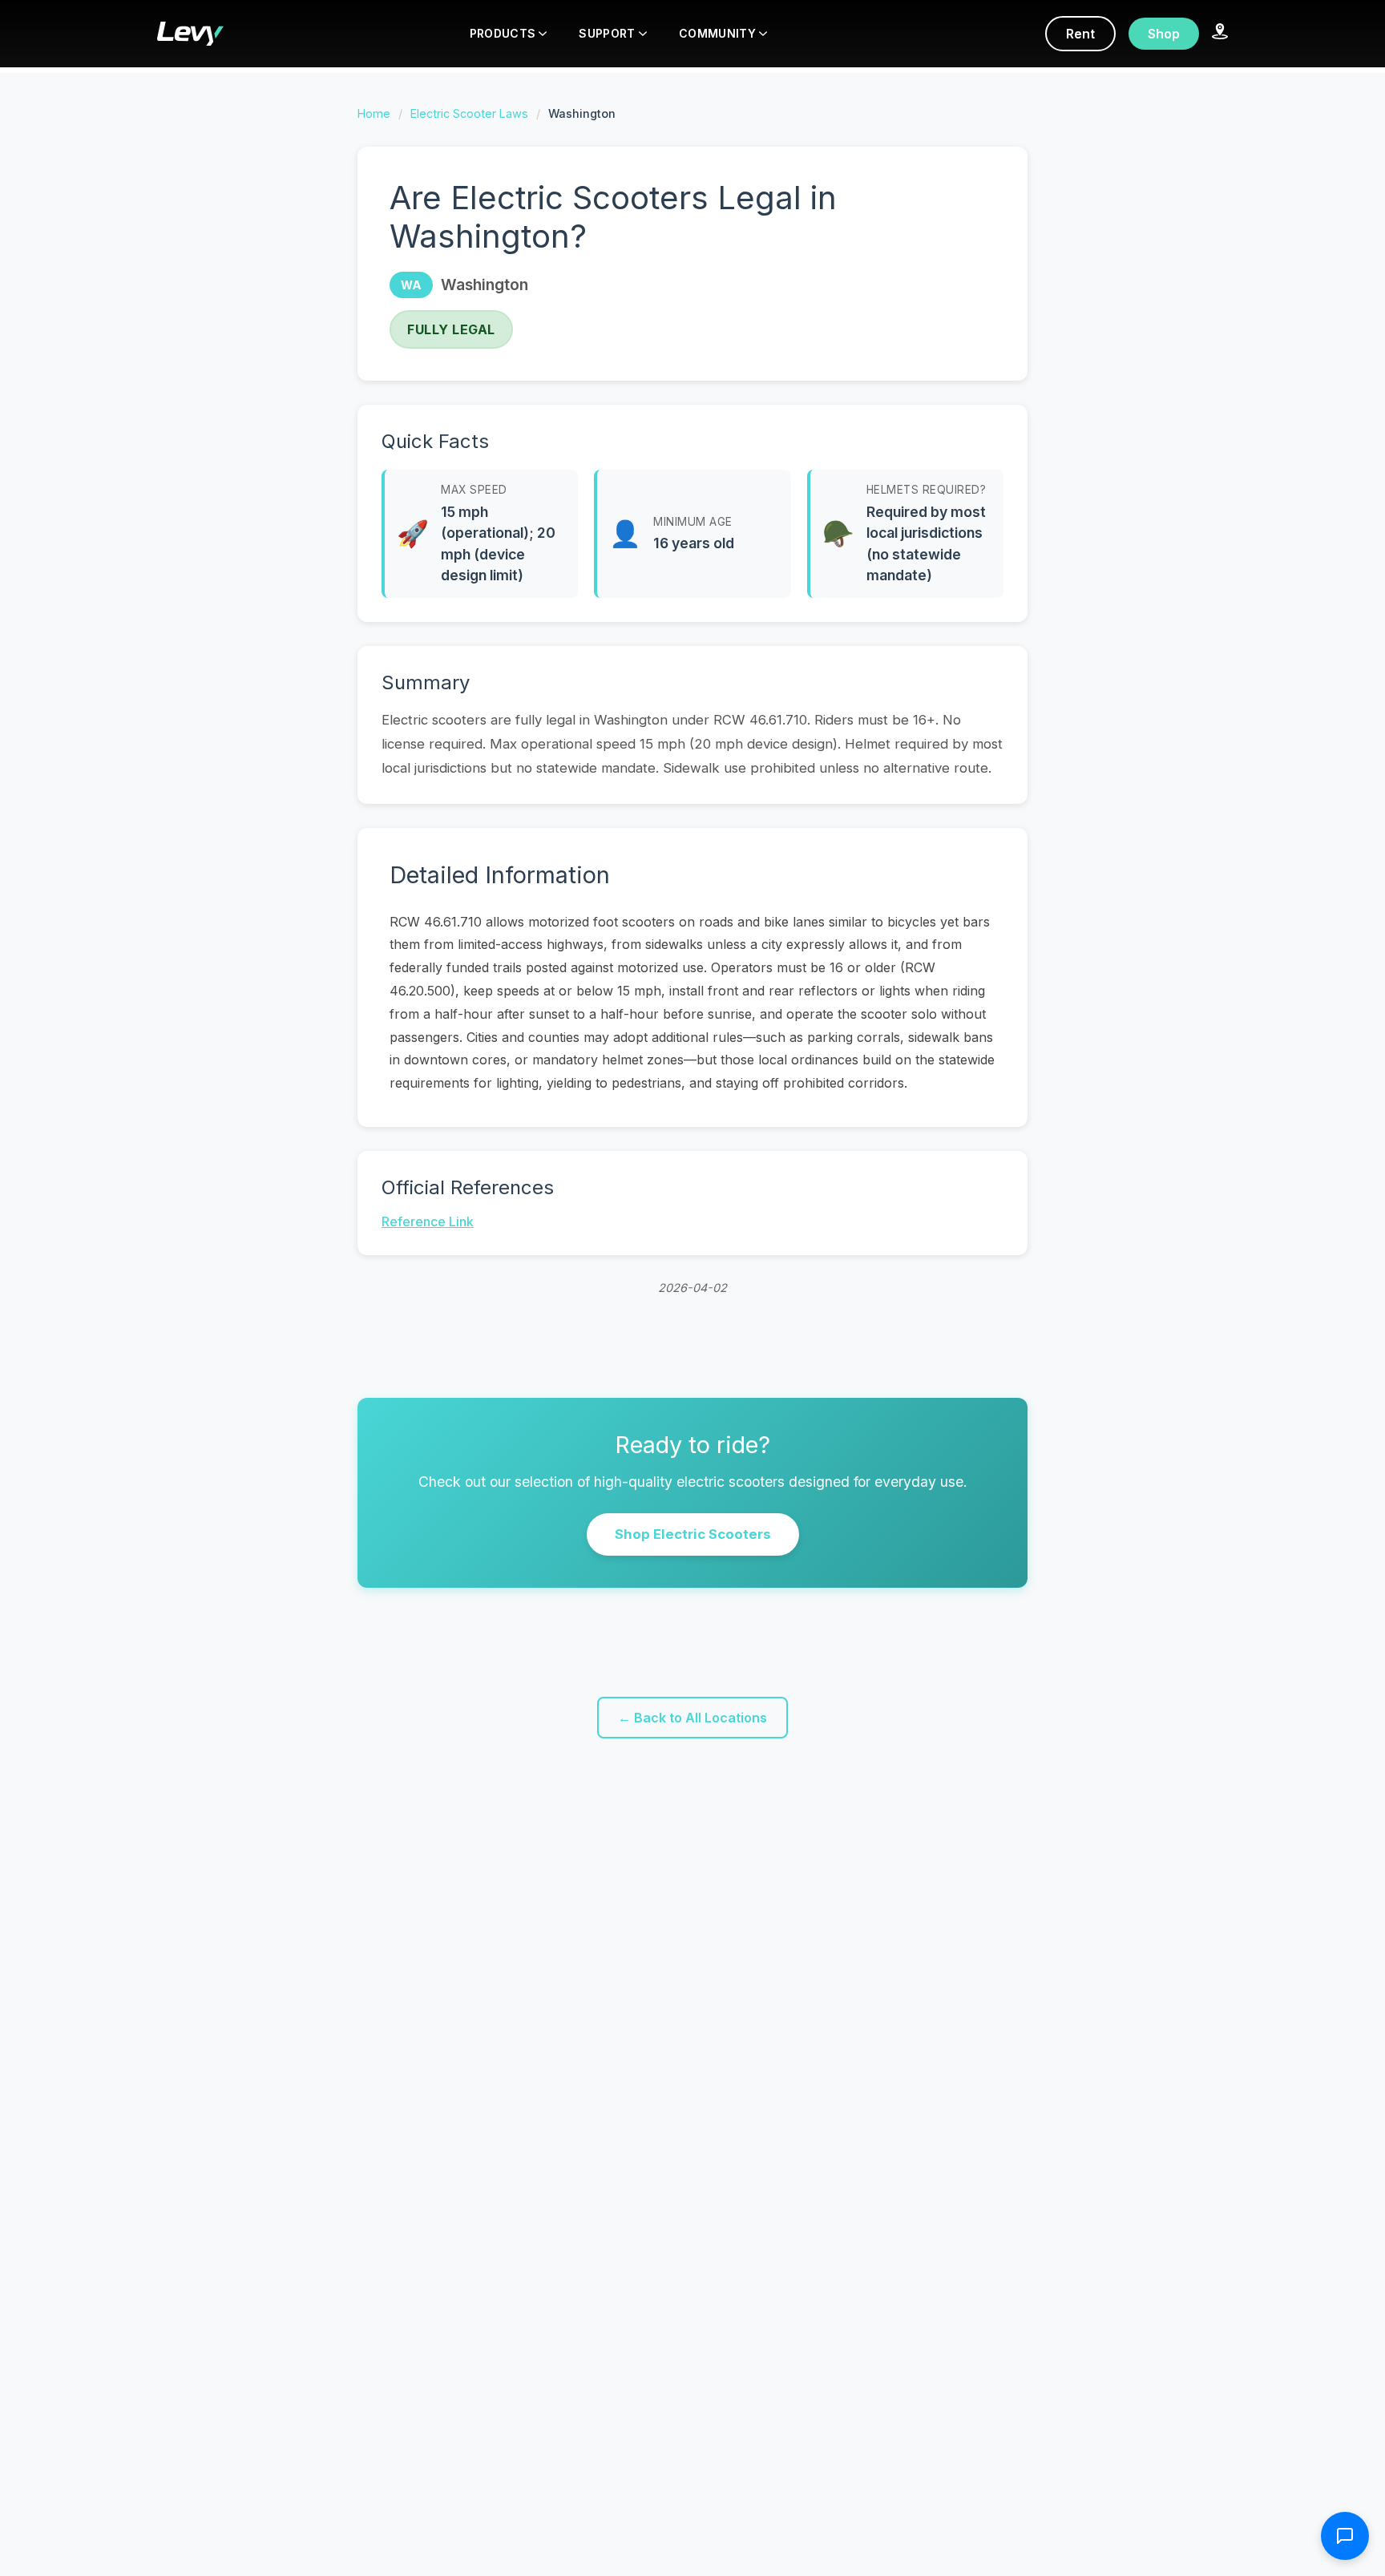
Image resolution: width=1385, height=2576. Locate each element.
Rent (1080, 34)
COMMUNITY (717, 33)
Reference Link (428, 1221)
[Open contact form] (1345, 2536)
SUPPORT (607, 33)
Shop (1164, 34)
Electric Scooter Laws (469, 113)
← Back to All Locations (692, 1718)
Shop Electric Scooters (693, 1534)
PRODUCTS (503, 33)
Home (374, 113)
